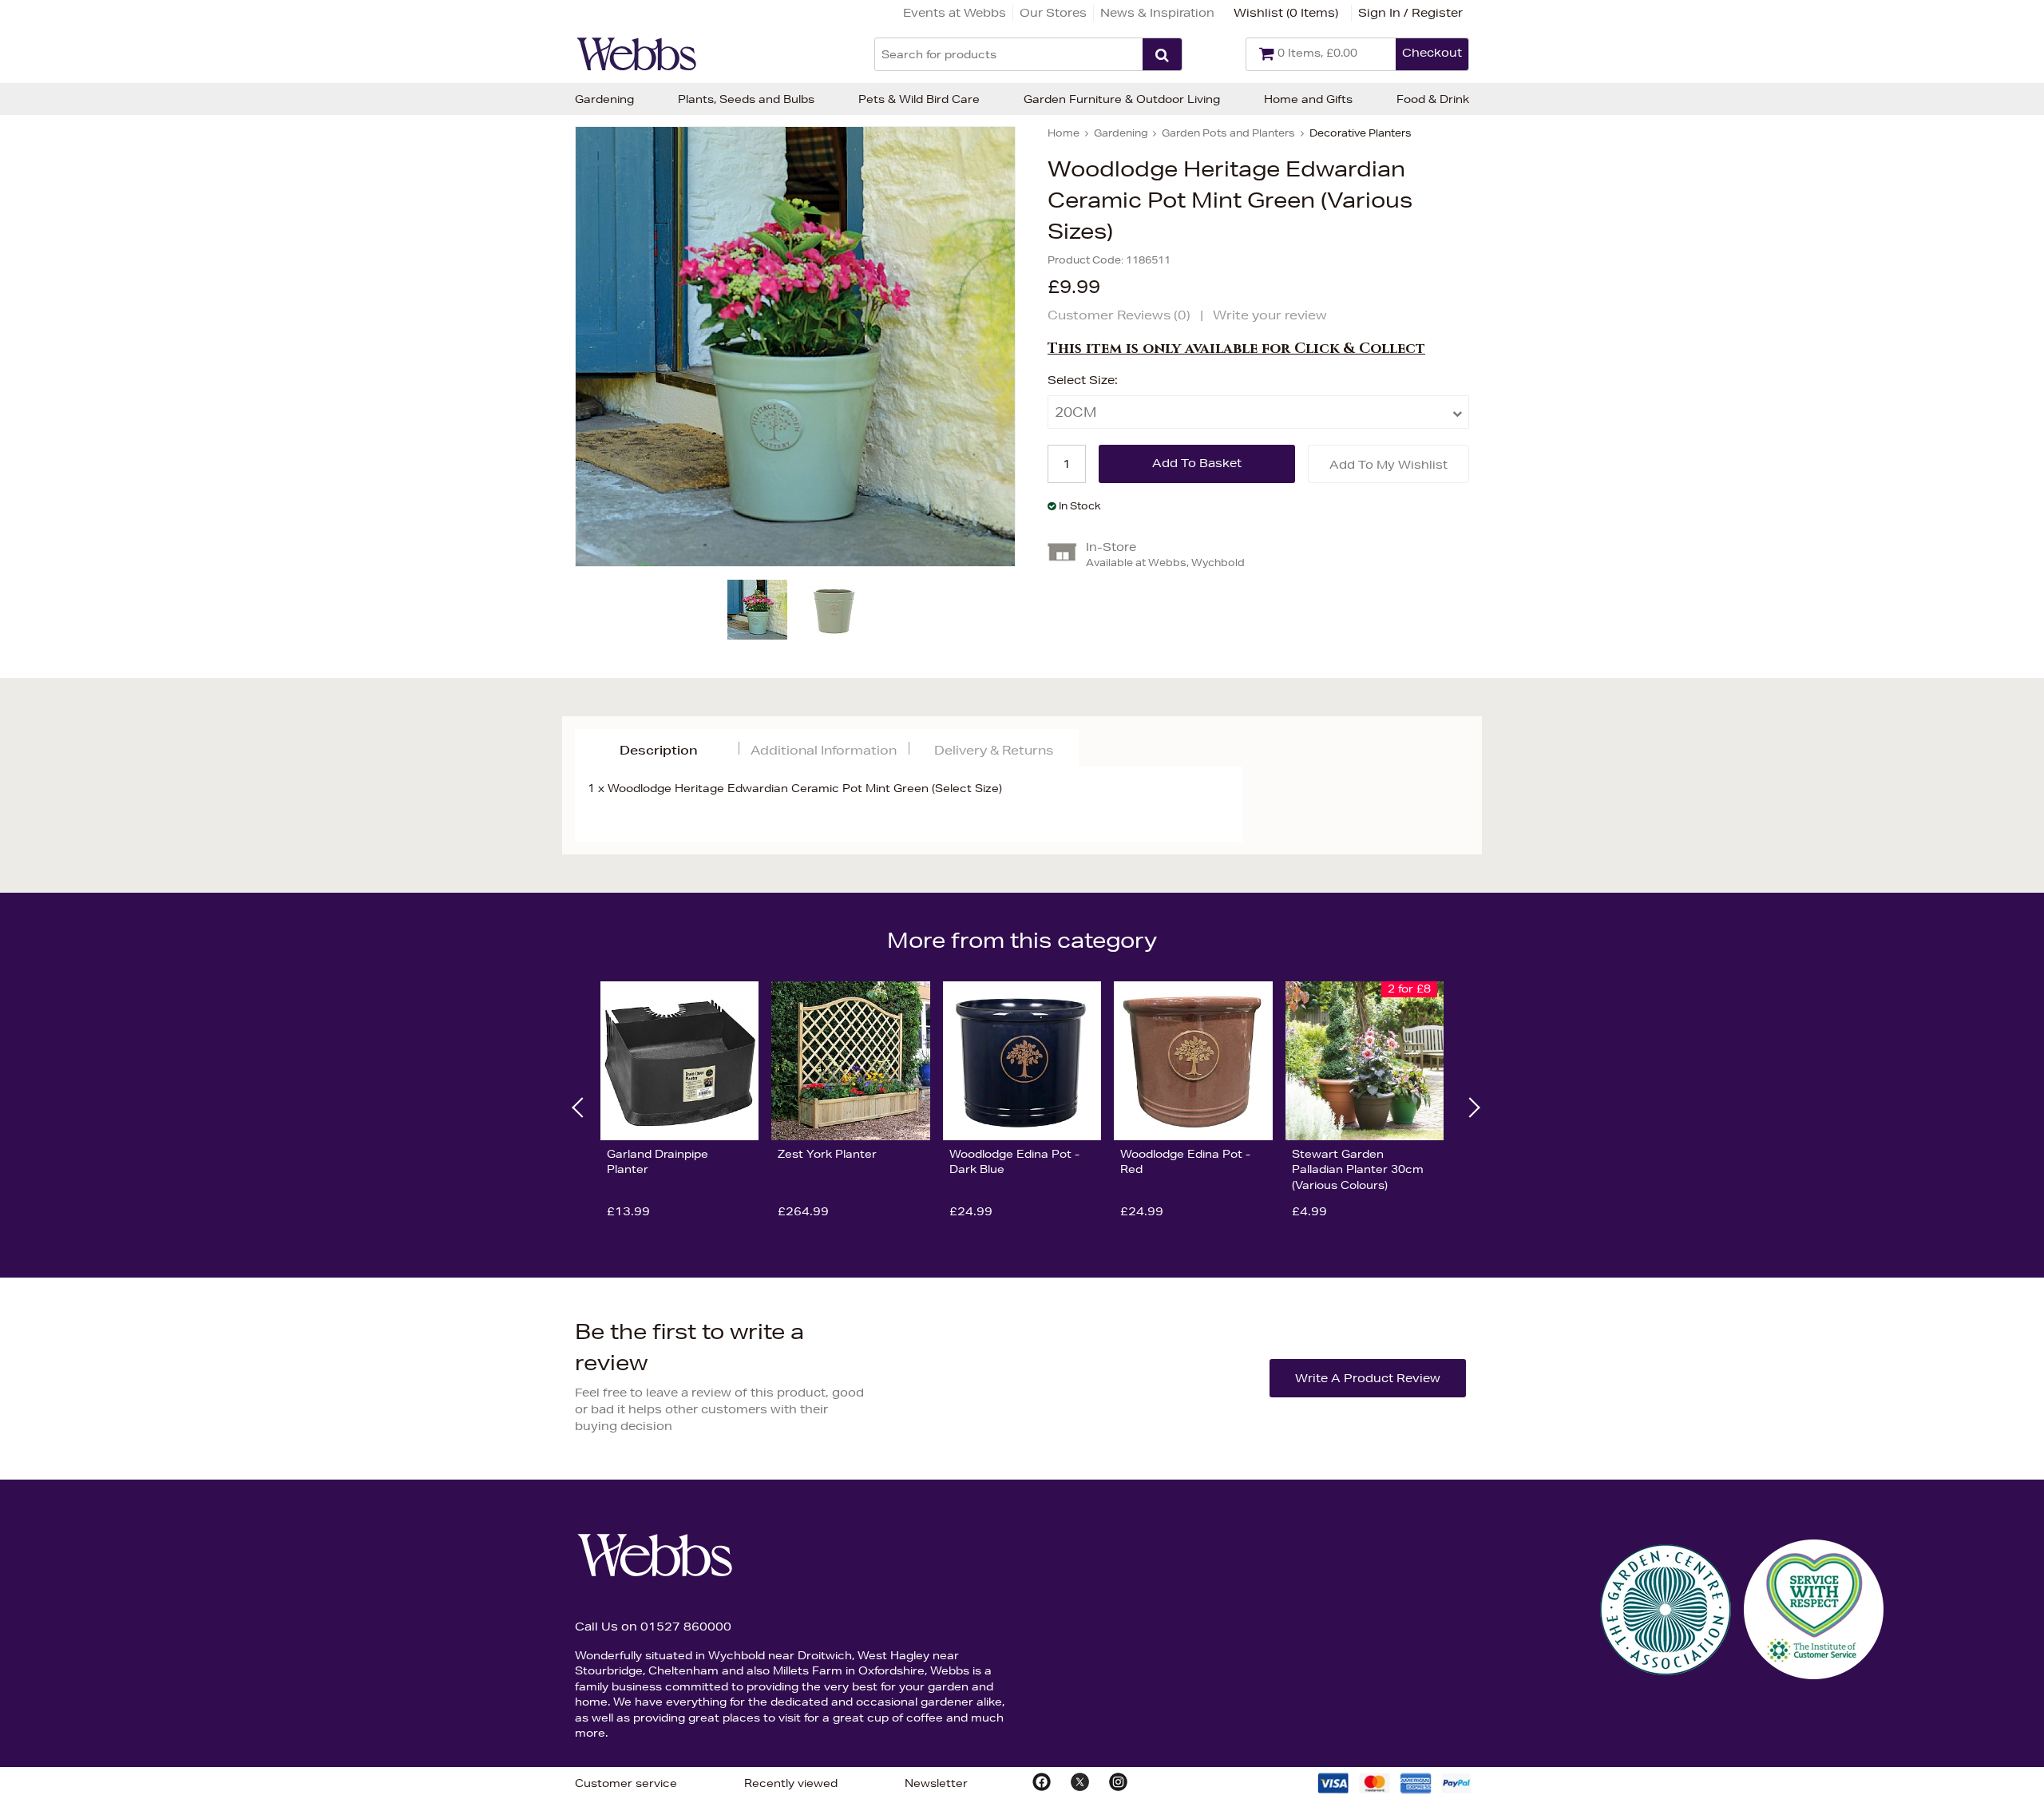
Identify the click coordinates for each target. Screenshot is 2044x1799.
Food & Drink (1433, 99)
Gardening (604, 99)
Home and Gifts (1308, 99)
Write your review (1270, 315)
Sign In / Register (1410, 13)
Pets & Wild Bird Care (919, 99)
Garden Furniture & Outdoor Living (1122, 99)
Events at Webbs (955, 13)
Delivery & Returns (994, 750)
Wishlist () (1286, 13)
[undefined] (795, 347)
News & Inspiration (1157, 13)
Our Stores (1053, 13)
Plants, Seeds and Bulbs (746, 99)
